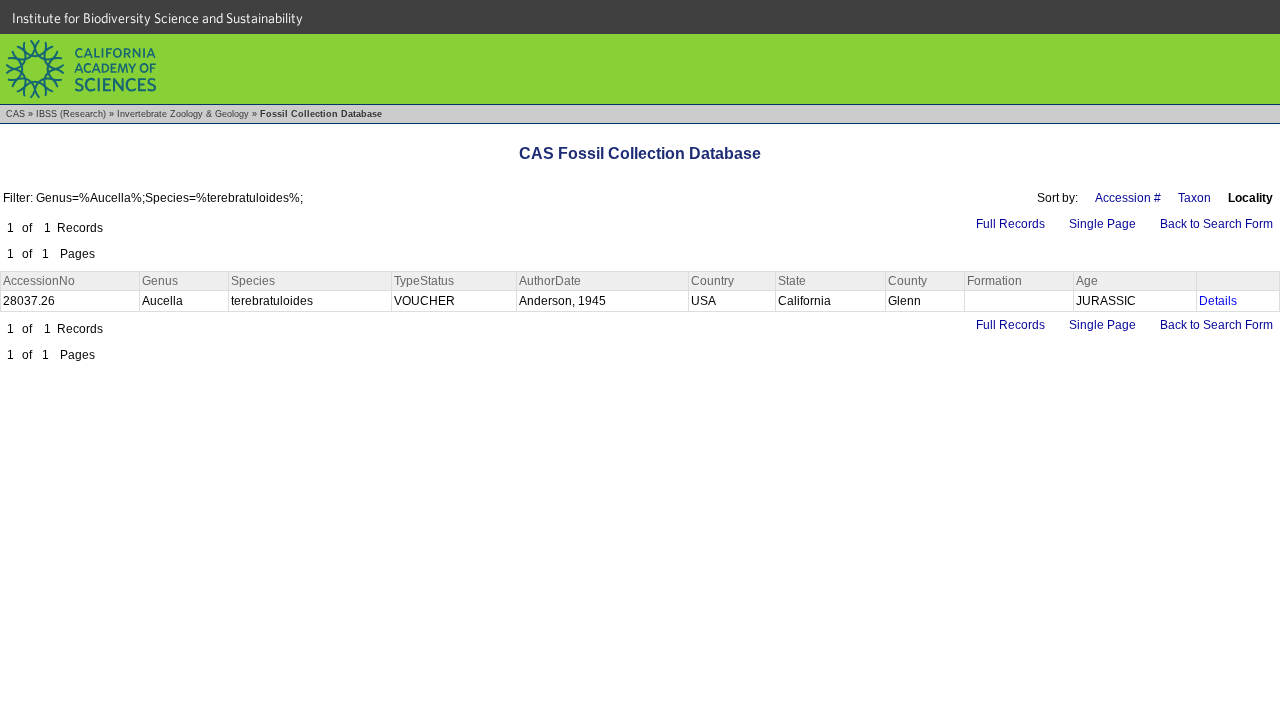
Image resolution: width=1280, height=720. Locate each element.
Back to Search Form (1216, 224)
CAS (15, 114)
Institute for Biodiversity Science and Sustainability (157, 18)
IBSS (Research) (71, 114)
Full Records (1010, 224)
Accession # (1128, 198)
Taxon (1194, 198)
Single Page (1102, 224)
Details (1218, 301)
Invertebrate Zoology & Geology (183, 114)
